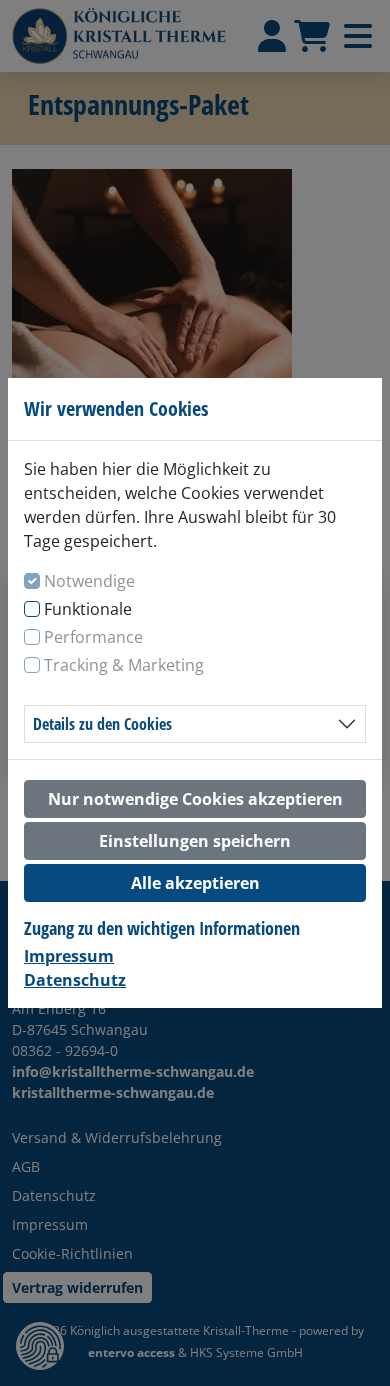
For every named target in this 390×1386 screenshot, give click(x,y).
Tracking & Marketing (124, 665)
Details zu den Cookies (102, 724)
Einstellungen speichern (195, 841)
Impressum (69, 956)
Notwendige (89, 581)
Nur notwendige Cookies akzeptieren (195, 799)
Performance (93, 637)
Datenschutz (75, 980)
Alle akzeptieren (195, 883)
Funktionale (88, 609)
